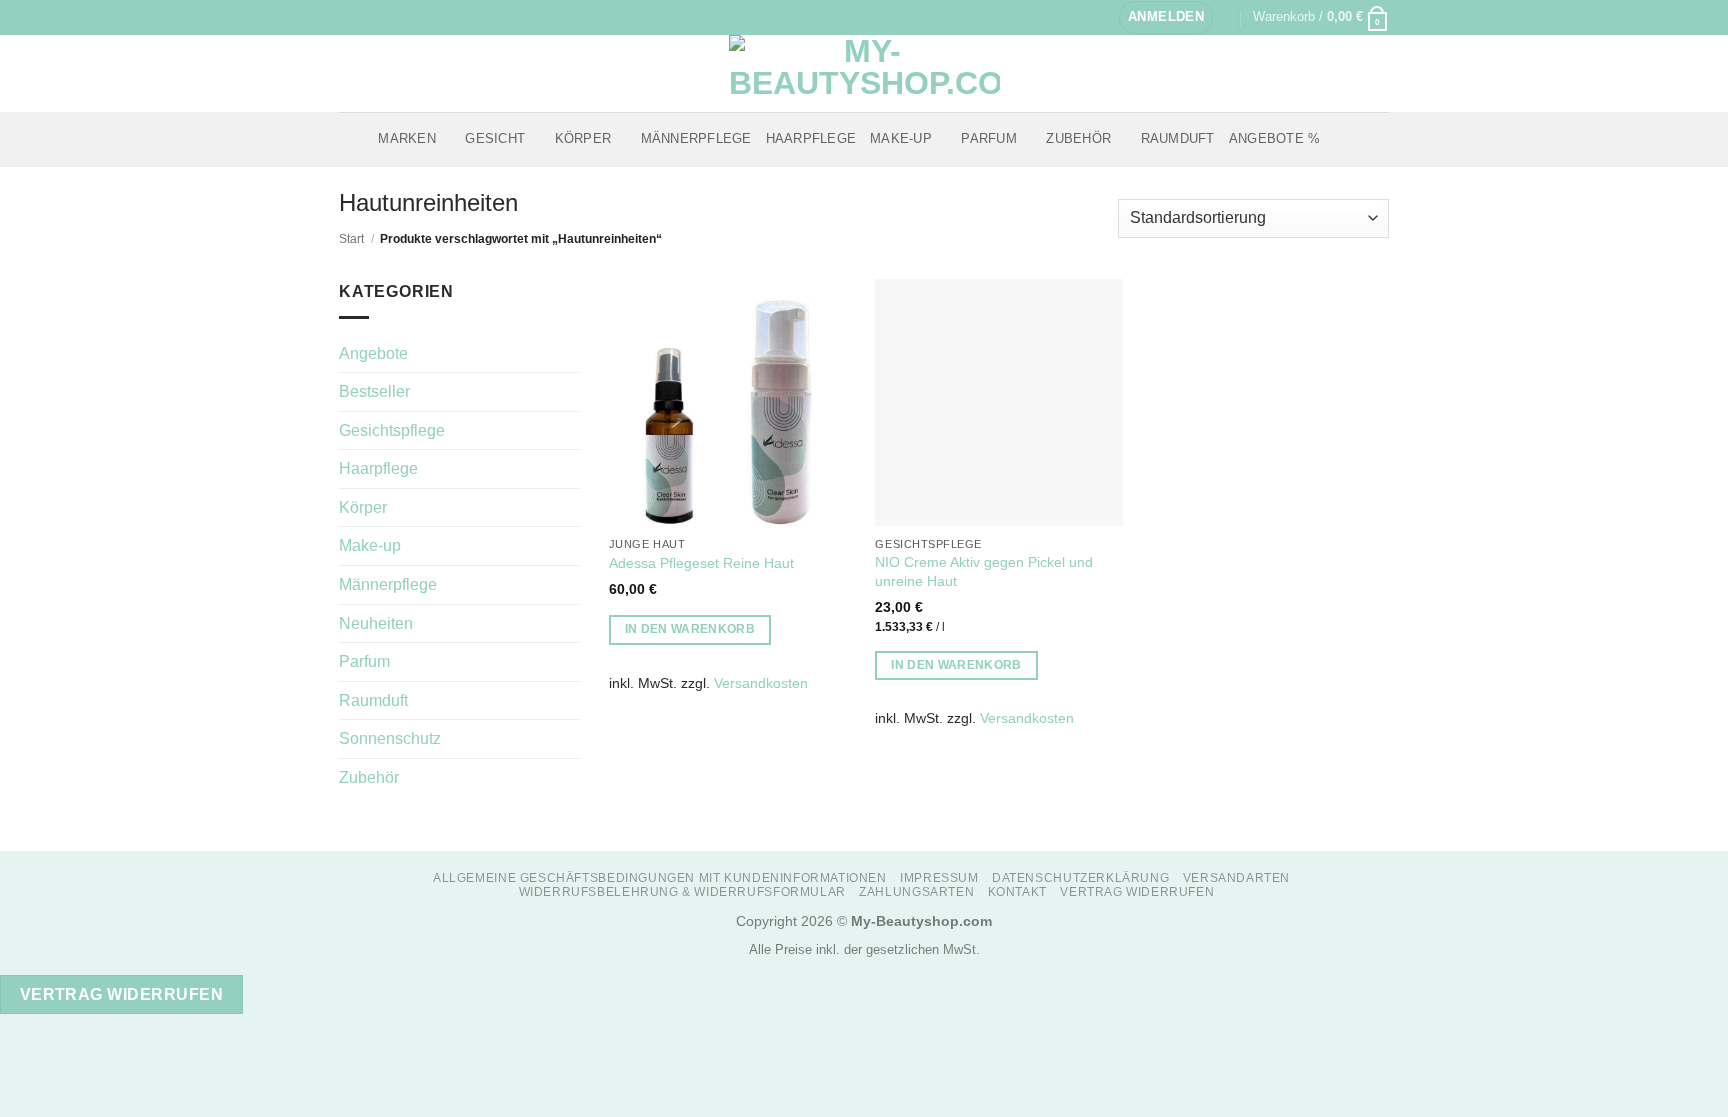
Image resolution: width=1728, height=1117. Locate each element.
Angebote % (1275, 138)
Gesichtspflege (392, 430)
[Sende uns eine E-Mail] (387, 17)
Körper (583, 138)
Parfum (989, 138)
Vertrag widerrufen (1137, 892)
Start (351, 239)
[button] (1166, 17)
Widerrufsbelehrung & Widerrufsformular (682, 892)
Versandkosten (761, 683)
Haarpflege (811, 138)
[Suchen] (1341, 139)
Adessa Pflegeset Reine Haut (701, 563)
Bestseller (374, 391)
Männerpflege (696, 138)
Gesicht (495, 138)
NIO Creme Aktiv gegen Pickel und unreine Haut (984, 571)
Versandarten (1236, 878)
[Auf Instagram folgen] (368, 17)
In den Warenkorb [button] (690, 629)
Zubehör (1078, 138)
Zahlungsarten (916, 892)
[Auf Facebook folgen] (349, 17)
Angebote (373, 353)
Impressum (939, 878)
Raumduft (1178, 138)
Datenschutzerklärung (1080, 878)
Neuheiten (376, 623)
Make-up (901, 138)
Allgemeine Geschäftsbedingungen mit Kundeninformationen (660, 878)
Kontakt (1017, 892)
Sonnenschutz (390, 738)
